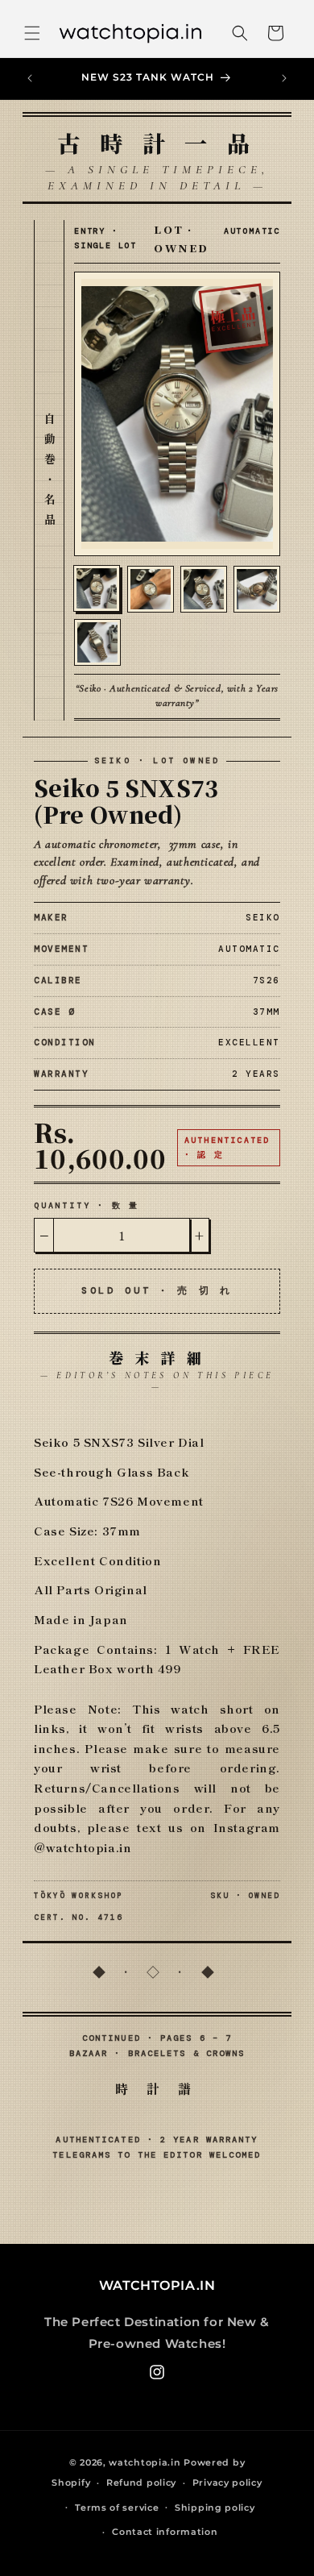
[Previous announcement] (30, 78)
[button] (32, 33)
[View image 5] (97, 642)
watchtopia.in (145, 2462)
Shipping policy (215, 2507)
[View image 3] (204, 589)
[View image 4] (257, 589)
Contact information (165, 2532)
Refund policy (141, 2483)
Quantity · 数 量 (87, 1205)
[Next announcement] (284, 78)
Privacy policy (227, 2483)
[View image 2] (151, 589)
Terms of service (117, 2507)
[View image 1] (97, 588)
